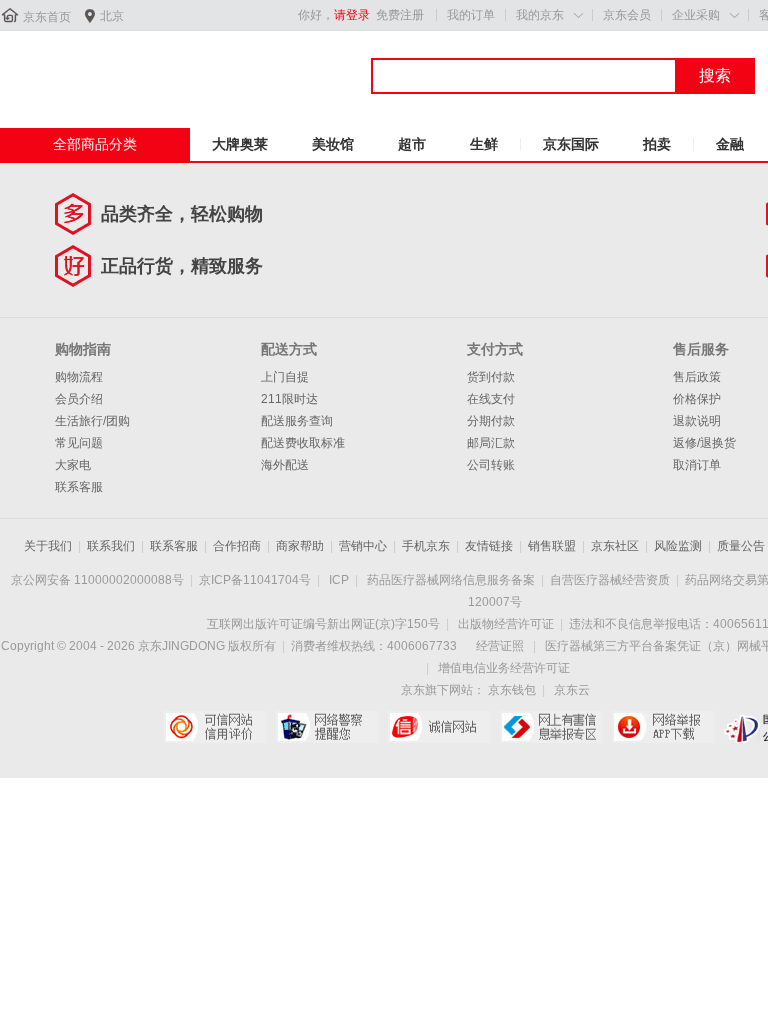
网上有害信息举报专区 (551, 727)
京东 (67, 69)
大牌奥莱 (240, 144)
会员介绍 (79, 399)
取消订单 (697, 465)
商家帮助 (300, 546)
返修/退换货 (704, 443)
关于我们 (48, 546)
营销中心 (363, 546)
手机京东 (426, 546)
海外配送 (285, 465)
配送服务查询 (297, 421)
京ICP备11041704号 (255, 580)
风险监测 (678, 546)
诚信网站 (439, 727)
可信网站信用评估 (215, 727)
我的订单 (471, 15)
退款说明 (697, 421)
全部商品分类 (95, 144)
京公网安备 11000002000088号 (97, 580)
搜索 (715, 75)
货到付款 (491, 377)
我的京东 (540, 15)
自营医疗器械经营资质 (610, 580)
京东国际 (571, 144)
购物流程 (79, 377)
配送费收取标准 (303, 443)
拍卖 (657, 144)
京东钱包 (512, 690)
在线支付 (491, 399)
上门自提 (285, 377)
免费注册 (400, 15)
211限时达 (289, 399)
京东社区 (615, 546)
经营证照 (500, 646)
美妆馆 (333, 144)
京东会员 (627, 15)
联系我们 (111, 546)
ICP (339, 580)
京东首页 (47, 17)
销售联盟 (552, 546)
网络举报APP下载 (663, 727)
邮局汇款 (491, 443)
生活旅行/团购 (92, 421)
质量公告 (741, 546)
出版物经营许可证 (506, 624)
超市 (412, 144)
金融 (730, 144)
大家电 (73, 465)
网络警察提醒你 (327, 727)
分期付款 (491, 421)
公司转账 (491, 465)
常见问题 (79, 443)
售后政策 (697, 377)
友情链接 (489, 546)
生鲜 (484, 144)
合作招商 (237, 546)
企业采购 (696, 15)
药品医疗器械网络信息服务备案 (451, 580)
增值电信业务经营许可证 (504, 668)
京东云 (572, 690)
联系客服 (79, 487)
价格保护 (697, 399)
